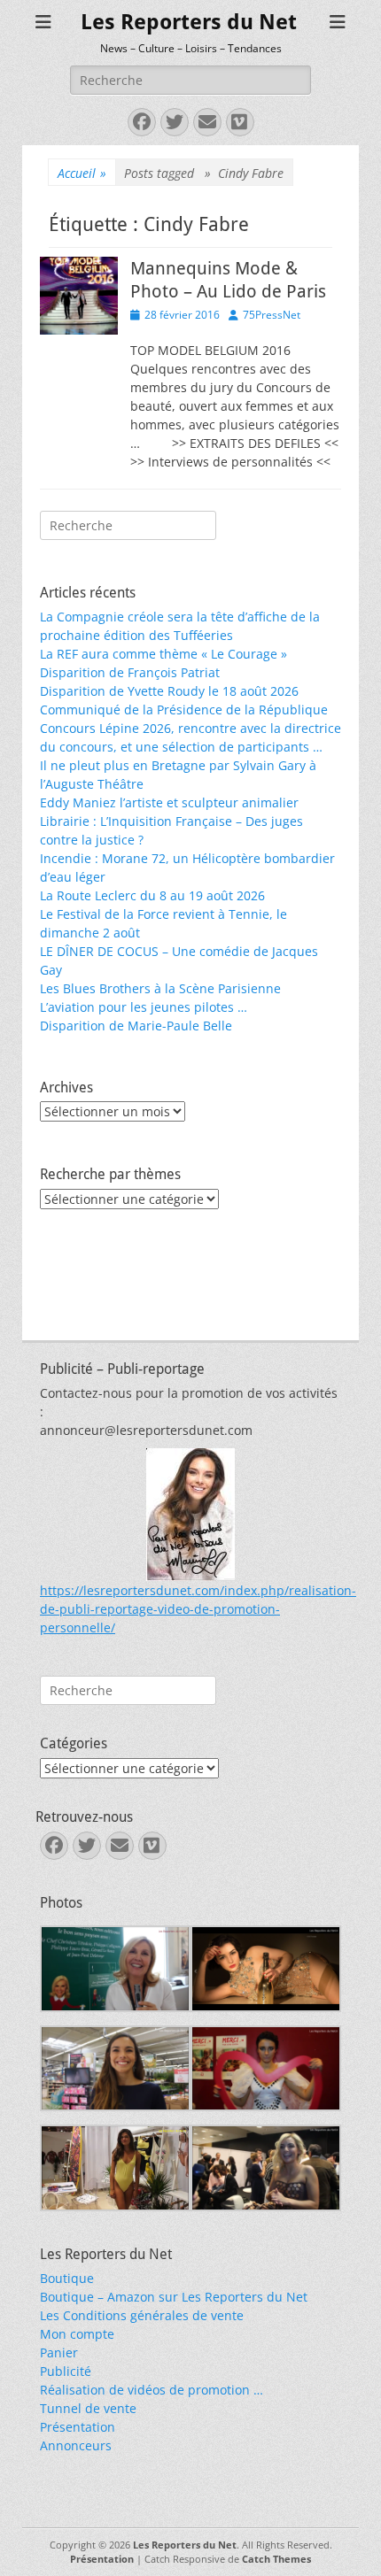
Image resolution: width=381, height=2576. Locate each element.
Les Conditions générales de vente (142, 2315)
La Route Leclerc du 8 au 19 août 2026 (152, 895)
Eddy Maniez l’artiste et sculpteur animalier (169, 802)
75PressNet (272, 315)
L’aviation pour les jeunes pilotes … (144, 1007)
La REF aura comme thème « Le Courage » (163, 654)
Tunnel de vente (88, 2408)
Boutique (67, 2278)
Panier (59, 2352)
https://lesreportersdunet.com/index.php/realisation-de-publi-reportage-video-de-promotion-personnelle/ (198, 1609)
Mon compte (77, 2334)
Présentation (78, 2427)
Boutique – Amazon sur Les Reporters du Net (174, 2297)
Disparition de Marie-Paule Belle (136, 1026)
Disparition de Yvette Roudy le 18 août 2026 (169, 691)
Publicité (66, 2371)
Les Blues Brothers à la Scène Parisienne (160, 988)
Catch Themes (276, 2559)
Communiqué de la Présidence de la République (184, 710)
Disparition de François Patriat (130, 672)
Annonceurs (76, 2445)
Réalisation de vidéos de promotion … (152, 2390)
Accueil (82, 173)
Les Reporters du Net (189, 22)
